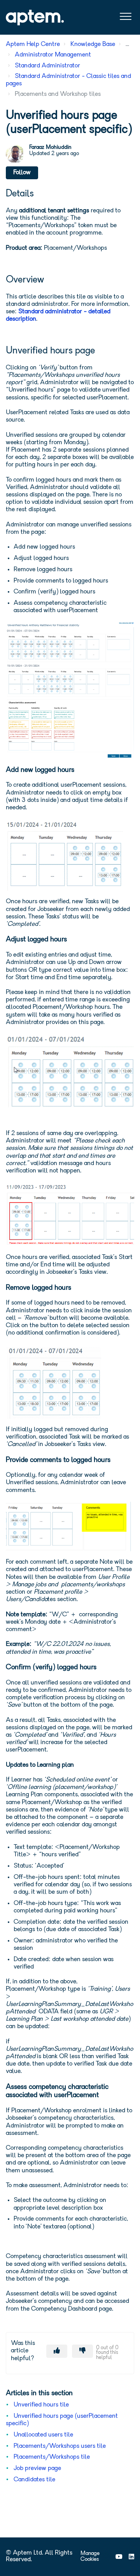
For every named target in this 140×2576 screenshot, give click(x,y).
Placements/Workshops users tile (60, 2446)
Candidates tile (34, 2480)
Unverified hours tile (41, 2405)
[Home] (35, 18)
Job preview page (37, 2468)
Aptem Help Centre (33, 44)
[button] (125, 17)
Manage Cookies (90, 2557)
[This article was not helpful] (82, 2351)
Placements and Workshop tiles (58, 94)
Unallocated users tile (43, 2435)
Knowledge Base (93, 44)
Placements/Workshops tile (52, 2457)
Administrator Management (53, 55)
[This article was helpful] (57, 2351)
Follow (22, 173)
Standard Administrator (47, 66)
